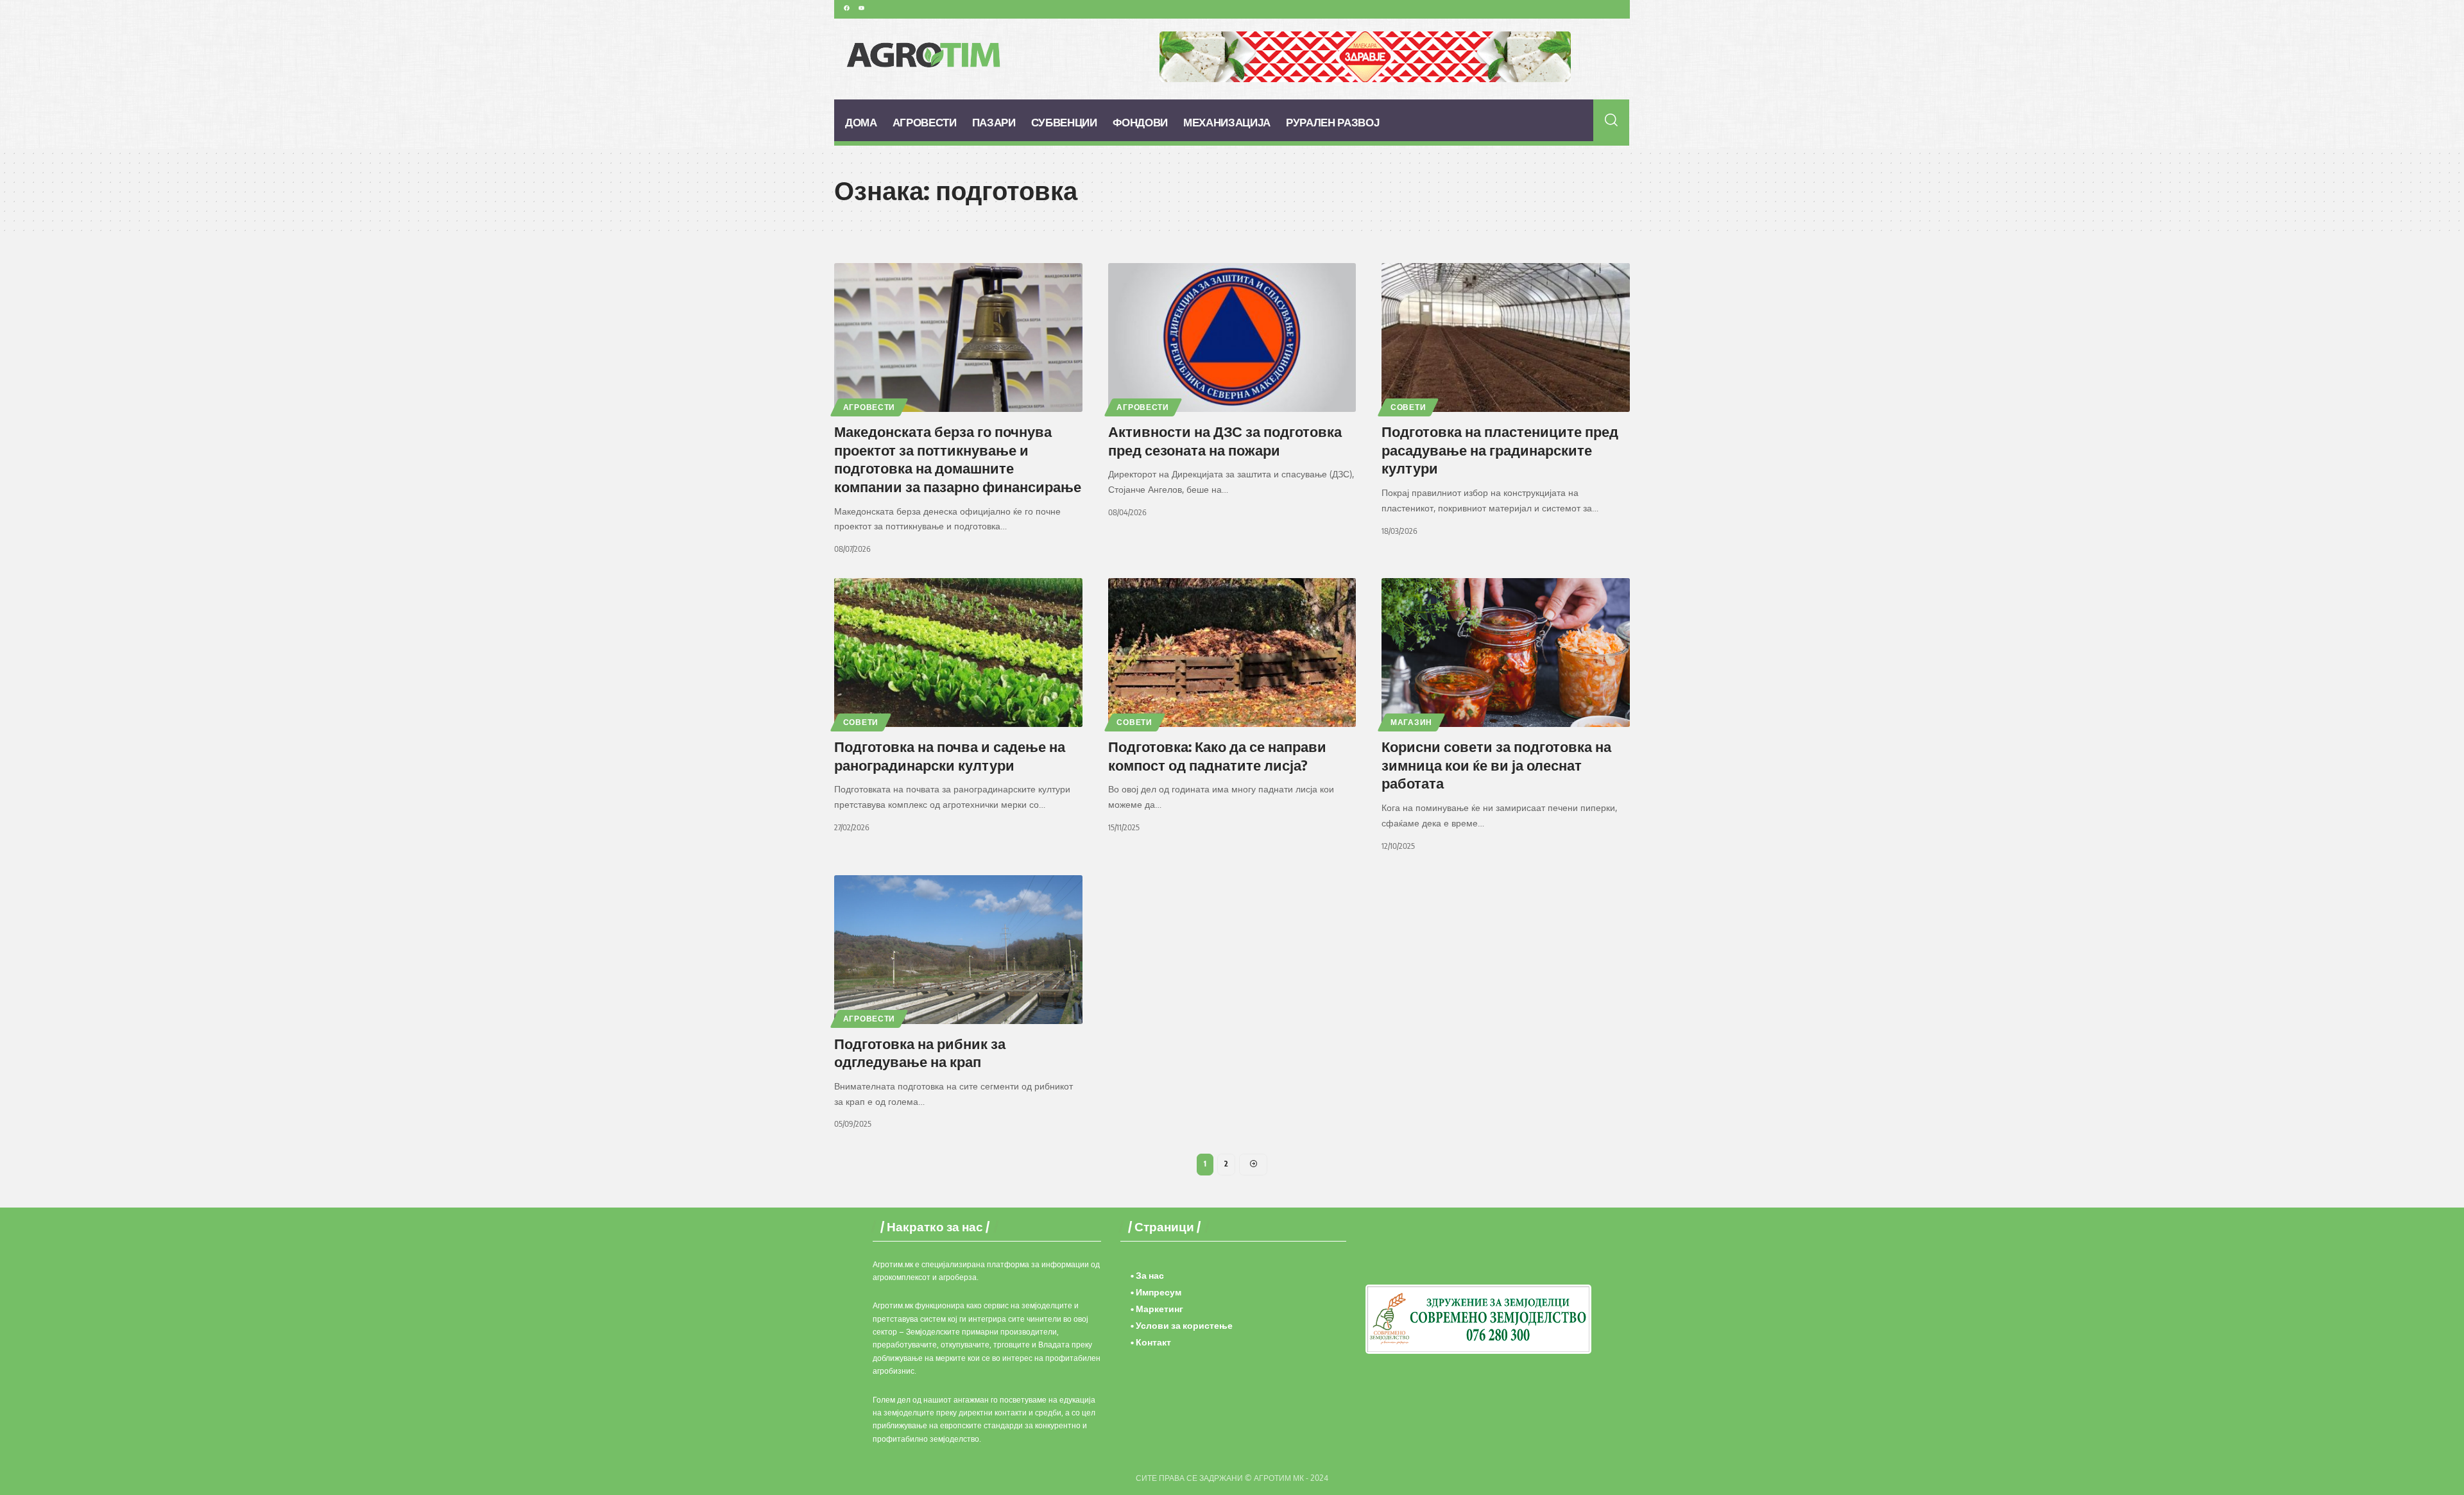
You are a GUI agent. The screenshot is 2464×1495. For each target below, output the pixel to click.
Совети (1408, 407)
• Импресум (1156, 1292)
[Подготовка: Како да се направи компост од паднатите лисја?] (1232, 653)
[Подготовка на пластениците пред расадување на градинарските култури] (1506, 337)
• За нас (1147, 1275)
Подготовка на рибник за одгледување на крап (920, 1053)
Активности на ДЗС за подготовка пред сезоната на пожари (1225, 440)
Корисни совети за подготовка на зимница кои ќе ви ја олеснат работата (1496, 765)
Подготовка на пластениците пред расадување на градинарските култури (1500, 449)
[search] (1612, 120)
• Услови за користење (1182, 1325)
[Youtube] (861, 8)
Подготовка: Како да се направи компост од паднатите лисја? (1217, 756)
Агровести (869, 407)
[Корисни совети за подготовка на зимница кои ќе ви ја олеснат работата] (1506, 653)
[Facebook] (846, 8)
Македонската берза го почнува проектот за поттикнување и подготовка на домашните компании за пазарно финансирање (958, 459)
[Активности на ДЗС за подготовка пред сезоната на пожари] (1232, 337)
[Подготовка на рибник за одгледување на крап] (958, 950)
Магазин (1411, 722)
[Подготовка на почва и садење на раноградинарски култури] (958, 653)
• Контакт (1151, 1342)
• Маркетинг (1157, 1309)
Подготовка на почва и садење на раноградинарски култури (950, 756)
